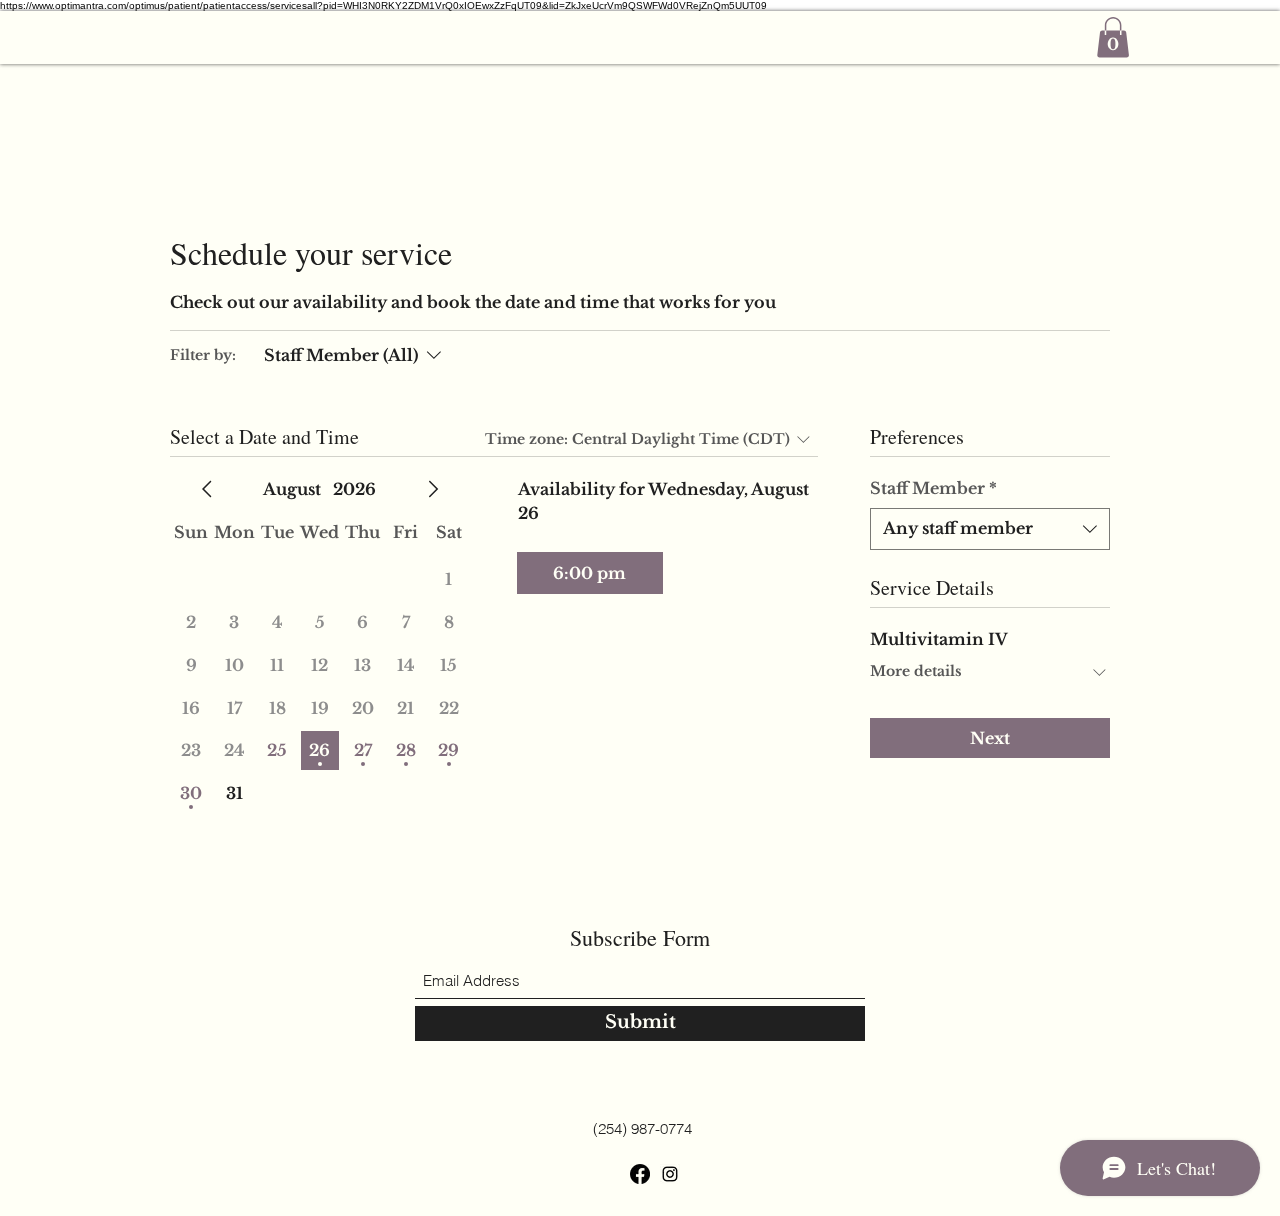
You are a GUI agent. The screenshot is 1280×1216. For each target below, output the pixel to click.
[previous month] (207, 489)
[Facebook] (640, 1174)
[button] (1113, 37)
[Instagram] (670, 1174)
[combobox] (990, 529)
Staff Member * (933, 488)
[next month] (433, 489)
